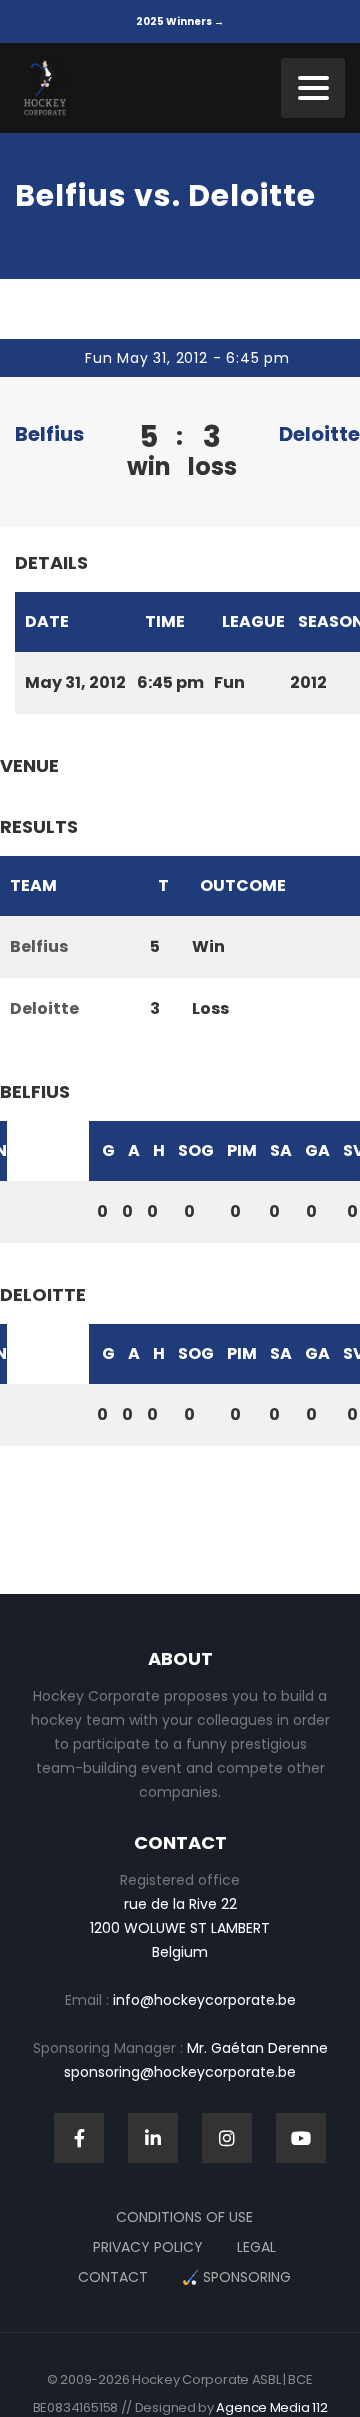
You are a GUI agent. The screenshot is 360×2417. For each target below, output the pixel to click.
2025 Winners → (180, 21)
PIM (242, 1150)
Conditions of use (184, 2217)
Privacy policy (148, 2247)
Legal (256, 2247)
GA (317, 1150)
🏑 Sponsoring (236, 2277)
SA (281, 1150)
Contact (113, 2277)
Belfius (49, 434)
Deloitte (319, 434)
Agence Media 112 (271, 2407)
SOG (196, 1150)
